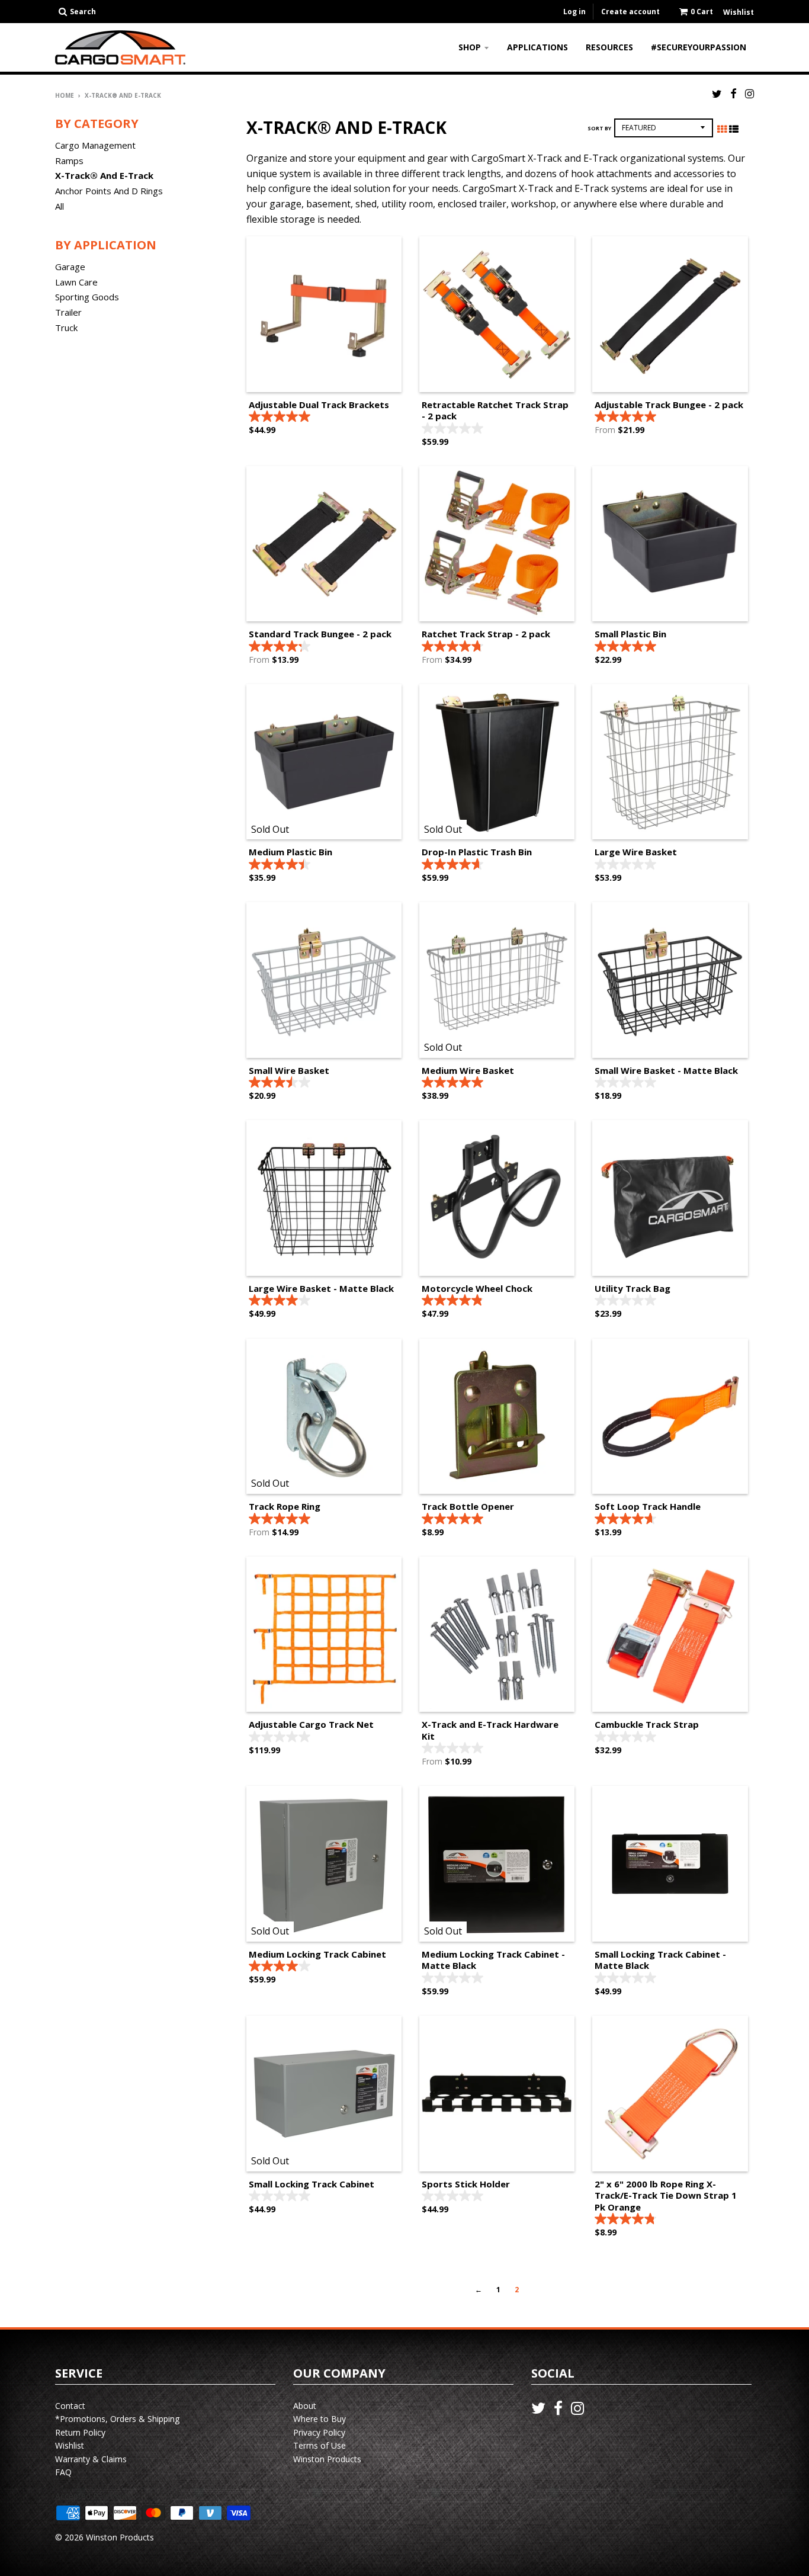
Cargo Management (95, 145)
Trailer (68, 312)
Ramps (69, 161)
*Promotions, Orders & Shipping (117, 2419)
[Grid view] (722, 129)
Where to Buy (320, 2419)
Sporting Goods (87, 297)
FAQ (63, 2472)
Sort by (599, 128)
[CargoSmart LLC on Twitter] (717, 93)
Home (65, 95)
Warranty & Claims (91, 2459)
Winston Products (327, 2459)
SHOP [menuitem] (470, 47)
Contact (70, 2406)
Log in (574, 12)
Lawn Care (76, 282)
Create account (630, 12)
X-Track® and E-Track (104, 175)
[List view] (734, 129)
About (305, 2406)
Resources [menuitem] (609, 47)
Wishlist (70, 2445)
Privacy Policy (319, 2432)
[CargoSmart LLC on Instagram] (749, 93)
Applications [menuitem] (537, 47)
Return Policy (80, 2432)
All (60, 206)
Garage (70, 267)
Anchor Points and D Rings (109, 191)
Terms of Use (320, 2445)
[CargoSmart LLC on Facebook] (733, 93)
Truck (66, 328)
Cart (702, 12)
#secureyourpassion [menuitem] (699, 47)
